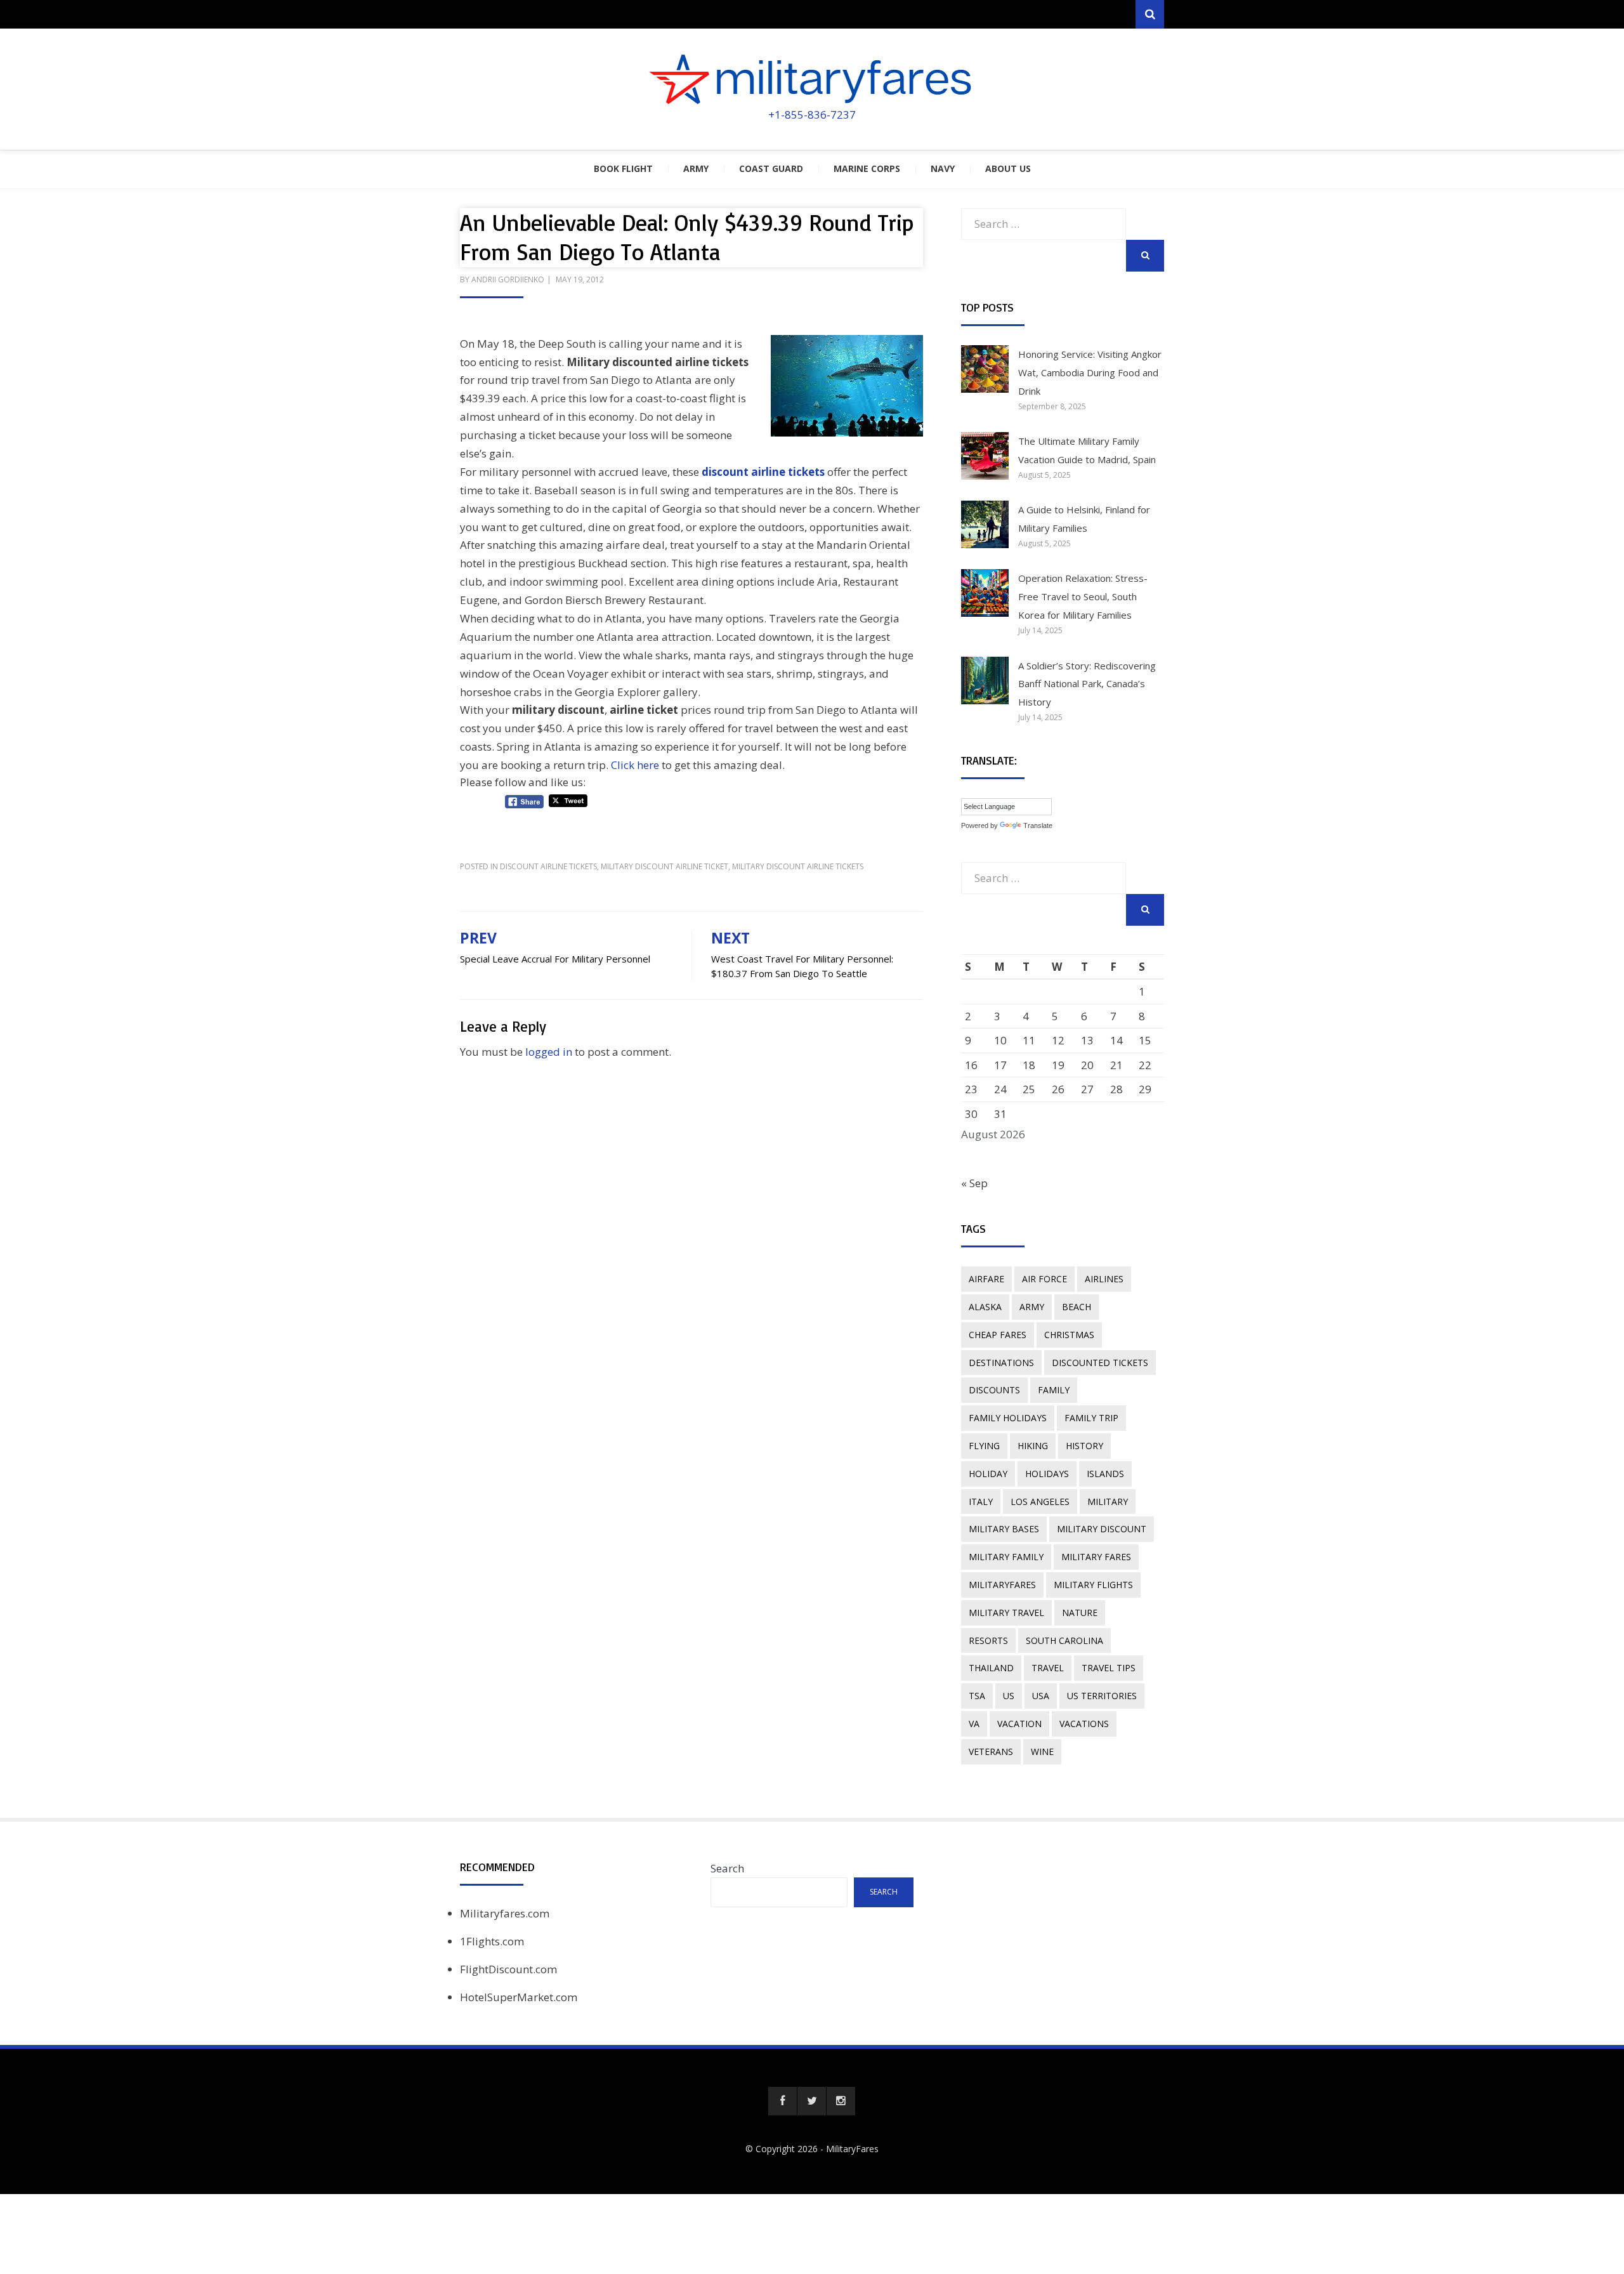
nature (1080, 1613)
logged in (549, 1052)
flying (984, 1446)
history (1084, 1446)
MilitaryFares (852, 2149)
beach (1077, 1307)
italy (981, 1502)
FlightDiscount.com (508, 1969)
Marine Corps (867, 168)
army (1032, 1307)
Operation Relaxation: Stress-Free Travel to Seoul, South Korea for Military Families (1083, 596)
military (1108, 1502)
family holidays (1008, 1418)
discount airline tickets (763, 472)
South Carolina (1064, 1640)
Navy (943, 168)
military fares (1096, 1557)
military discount (1102, 1529)
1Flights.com (492, 1941)
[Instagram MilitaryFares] (841, 2101)
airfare (986, 1279)
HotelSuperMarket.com (519, 1997)
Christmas (1069, 1335)
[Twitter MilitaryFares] (812, 2101)
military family (1006, 1557)
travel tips (1109, 1668)
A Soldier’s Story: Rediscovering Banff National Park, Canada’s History (1087, 684)
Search (727, 1868)
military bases (1004, 1529)
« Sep (974, 1183)
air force (1044, 1279)
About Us (1008, 168)
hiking (1033, 1446)
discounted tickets (1100, 1363)
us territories (1102, 1696)
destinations (1001, 1363)
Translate (1038, 825)
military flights (1093, 1585)
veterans (991, 1752)
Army (696, 168)
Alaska (985, 1307)
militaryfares (1002, 1585)
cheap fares (998, 1335)
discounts (994, 1390)
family (1054, 1390)
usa (1041, 1696)
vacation (1019, 1724)
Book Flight (623, 168)
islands (1105, 1474)
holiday (988, 1474)
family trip (1091, 1418)
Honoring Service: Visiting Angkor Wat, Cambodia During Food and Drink (1090, 372)
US (1009, 1696)
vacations (1084, 1724)
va (974, 1724)
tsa (977, 1696)
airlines (1104, 1279)
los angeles (1040, 1502)
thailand (991, 1668)
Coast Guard (771, 168)
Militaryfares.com (505, 1913)
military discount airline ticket (665, 866)
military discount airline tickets (798, 866)
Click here (635, 765)
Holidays (1047, 1474)
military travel (1006, 1613)
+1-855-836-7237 (812, 115)
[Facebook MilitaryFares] (783, 2101)
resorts (988, 1640)
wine (1042, 1752)
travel (1048, 1668)
